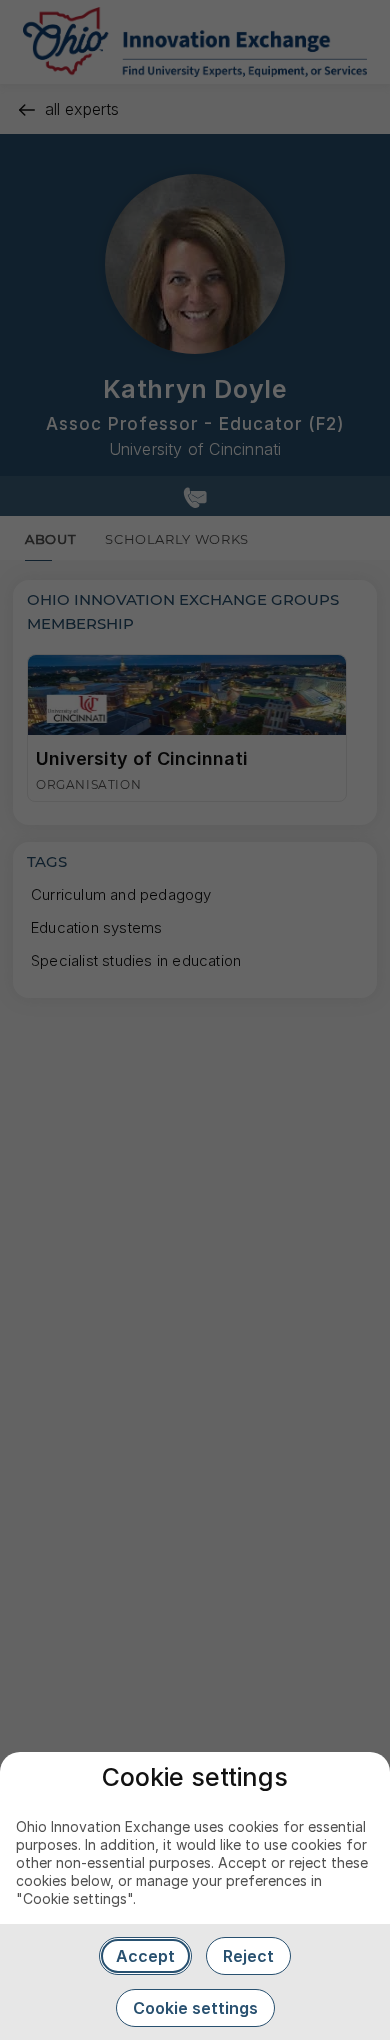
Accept (145, 1956)
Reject (248, 1956)
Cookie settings (195, 2008)
